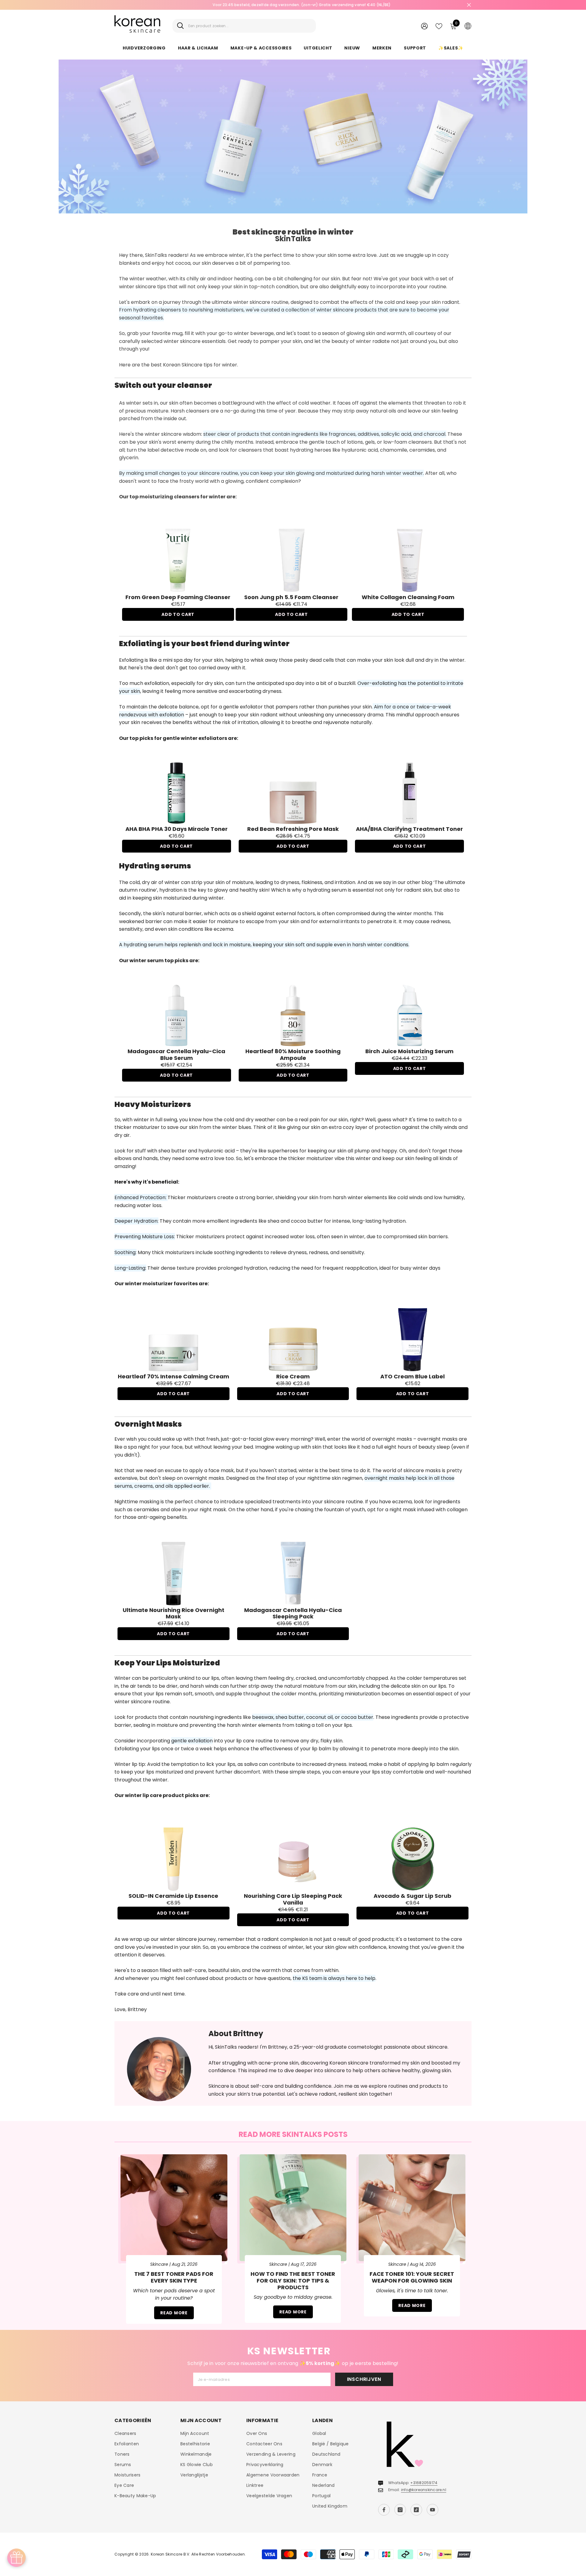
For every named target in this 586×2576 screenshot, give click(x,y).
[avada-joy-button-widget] (16, 2558)
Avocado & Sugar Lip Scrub (412, 1896)
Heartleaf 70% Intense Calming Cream (174, 1377)
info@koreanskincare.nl (424, 2490)
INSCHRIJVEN (364, 2379)
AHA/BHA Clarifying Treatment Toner (409, 829)
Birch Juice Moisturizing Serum (409, 1051)
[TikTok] (416, 2510)
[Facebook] (384, 2510)
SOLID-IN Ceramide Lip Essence (173, 1896)
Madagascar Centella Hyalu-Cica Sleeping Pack (293, 1613)
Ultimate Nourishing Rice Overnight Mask (174, 1613)
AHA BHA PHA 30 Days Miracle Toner (177, 829)
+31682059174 (424, 2483)
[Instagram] (400, 2510)
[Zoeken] (244, 26)
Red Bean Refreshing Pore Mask (293, 829)
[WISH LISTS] (439, 26)
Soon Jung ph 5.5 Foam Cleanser (291, 597)
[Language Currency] (468, 26)
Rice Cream (293, 1377)
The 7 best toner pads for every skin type (174, 2277)
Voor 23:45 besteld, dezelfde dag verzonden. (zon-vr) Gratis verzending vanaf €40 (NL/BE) (293, 5)
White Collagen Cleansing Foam (408, 597)
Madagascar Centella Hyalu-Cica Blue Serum (176, 1055)
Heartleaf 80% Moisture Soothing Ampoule (293, 1055)
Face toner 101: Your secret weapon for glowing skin (412, 2277)
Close (469, 5)
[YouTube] (432, 2510)
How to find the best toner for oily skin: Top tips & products (293, 2281)
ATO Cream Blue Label (412, 1377)
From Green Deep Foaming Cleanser (178, 597)
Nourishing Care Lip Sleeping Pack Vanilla (293, 1899)
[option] (293, 5)
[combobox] (250, 26)
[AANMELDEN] (424, 26)
